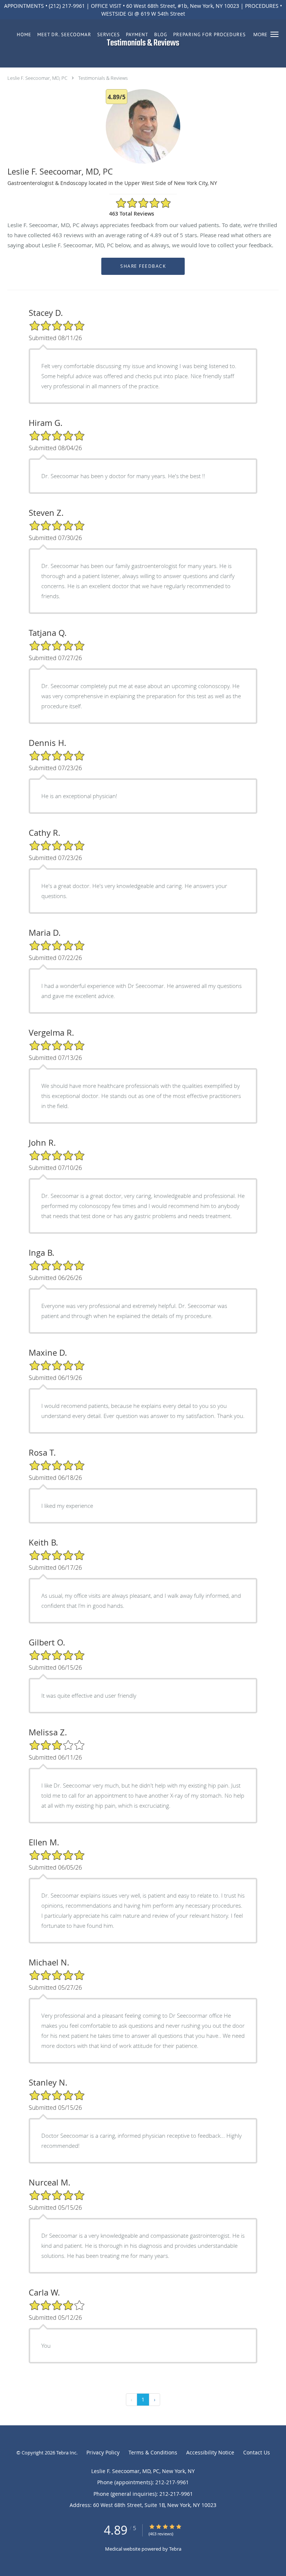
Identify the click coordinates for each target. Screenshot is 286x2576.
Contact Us (257, 2452)
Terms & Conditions (153, 2452)
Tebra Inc (66, 2453)
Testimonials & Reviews (103, 78)
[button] (274, 34)
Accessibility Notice (210, 2452)
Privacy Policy (103, 2452)
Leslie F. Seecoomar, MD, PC (37, 78)
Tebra (175, 2549)
